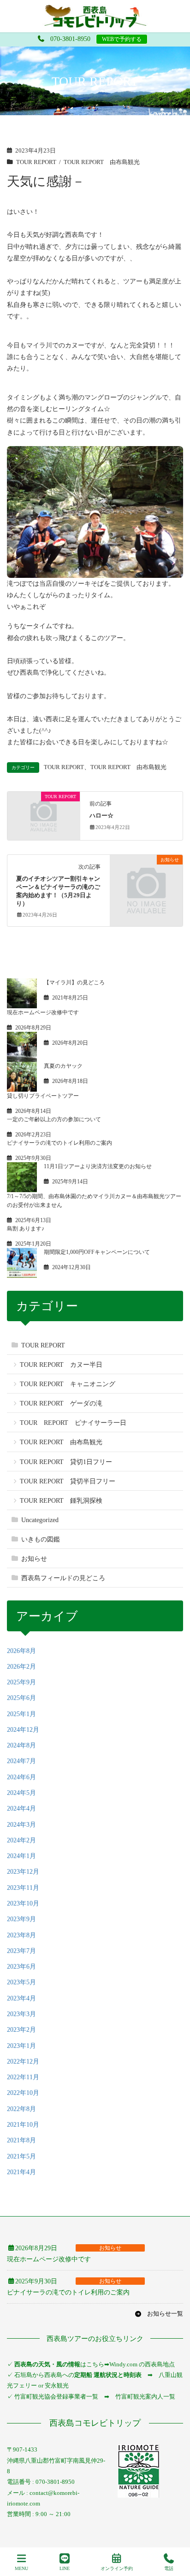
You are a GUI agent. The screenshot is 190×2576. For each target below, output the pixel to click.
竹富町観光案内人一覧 (145, 2397)
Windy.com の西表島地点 (142, 2364)
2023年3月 (21, 2014)
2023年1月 (21, 2046)
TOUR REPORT (36, 162)
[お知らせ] (146, 879)
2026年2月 (21, 1667)
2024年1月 (21, 1856)
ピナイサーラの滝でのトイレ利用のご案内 (59, 1143)
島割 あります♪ (26, 1229)
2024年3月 (21, 1825)
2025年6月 (21, 1698)
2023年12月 (23, 1872)
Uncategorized (40, 1520)
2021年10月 (23, 2125)
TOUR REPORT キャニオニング (68, 1384)
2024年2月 (21, 1840)
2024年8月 (21, 1745)
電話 (169, 2568)
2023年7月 (21, 1951)
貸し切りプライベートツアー (43, 1096)
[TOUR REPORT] (44, 815)
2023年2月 (21, 2030)
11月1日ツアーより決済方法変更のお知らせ (98, 1166)
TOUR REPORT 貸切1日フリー (66, 1462)
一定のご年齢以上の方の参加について (54, 1119)
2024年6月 (21, 1777)
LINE (65, 2568)
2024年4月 (21, 1808)
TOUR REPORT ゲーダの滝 (61, 1403)
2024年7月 (21, 1761)
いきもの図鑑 (41, 1539)
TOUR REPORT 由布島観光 (102, 162)
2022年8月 (21, 2109)
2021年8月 (21, 2140)
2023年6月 (21, 1967)
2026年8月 (21, 1651)
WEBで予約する (122, 39)
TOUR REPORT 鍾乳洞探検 (61, 1501)
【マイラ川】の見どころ (74, 982)
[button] (159, 2314)
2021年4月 (21, 2172)
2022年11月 (23, 2077)
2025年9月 (21, 1682)
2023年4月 (21, 1998)
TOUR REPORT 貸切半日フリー (68, 1481)
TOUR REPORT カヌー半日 (61, 1365)
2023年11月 (23, 1888)
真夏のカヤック (63, 1066)
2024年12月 (23, 1730)
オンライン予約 (117, 2568)
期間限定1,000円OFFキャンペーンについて (97, 1252)
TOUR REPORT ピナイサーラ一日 (73, 1423)
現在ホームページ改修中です (43, 1012)
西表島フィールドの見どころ (63, 1578)
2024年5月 (21, 1793)
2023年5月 (21, 1982)
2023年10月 (23, 1903)
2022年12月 (23, 2061)
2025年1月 (21, 1714)
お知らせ (34, 1559)
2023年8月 (21, 1935)
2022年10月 (23, 2093)
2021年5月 (21, 2156)
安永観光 (56, 2385)
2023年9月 (21, 1919)
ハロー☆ (101, 816)
